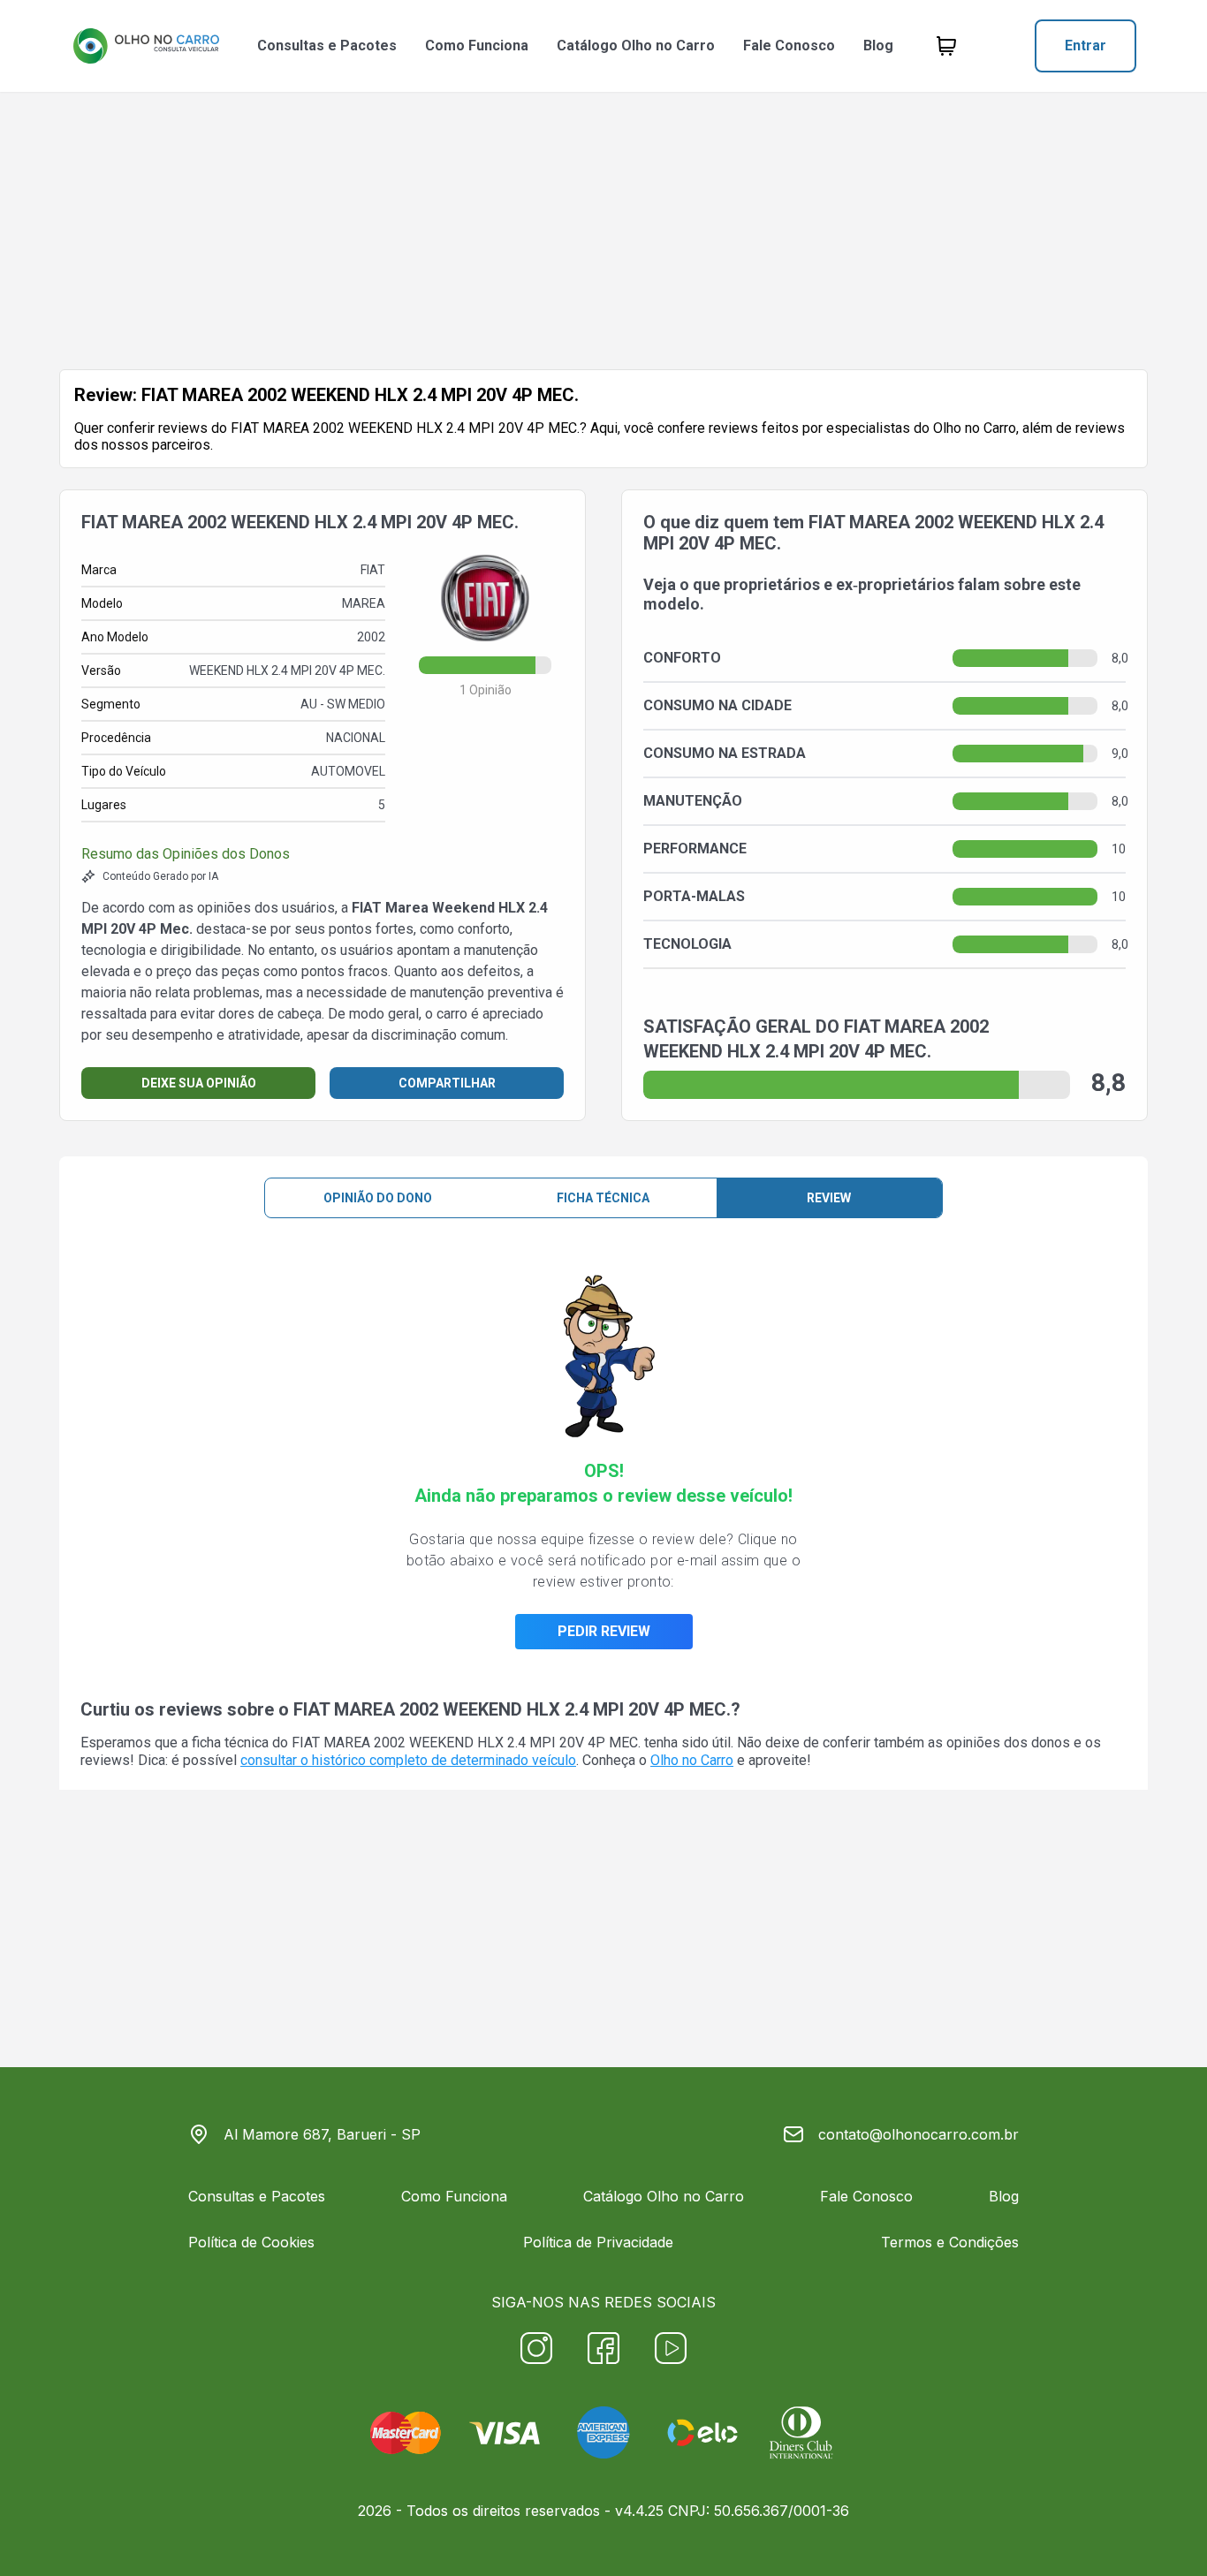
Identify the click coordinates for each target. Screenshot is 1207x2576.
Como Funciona (477, 45)
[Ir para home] (146, 46)
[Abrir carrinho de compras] (946, 46)
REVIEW (829, 1198)
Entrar (1086, 45)
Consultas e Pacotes (327, 45)
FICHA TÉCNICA (603, 1198)
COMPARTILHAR (447, 1083)
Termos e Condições (950, 2242)
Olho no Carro (692, 1760)
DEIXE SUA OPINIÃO (199, 1083)
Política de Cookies (251, 2242)
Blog (878, 45)
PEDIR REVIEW (604, 1631)
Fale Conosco (789, 45)
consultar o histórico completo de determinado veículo (408, 1760)
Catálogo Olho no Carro (636, 45)
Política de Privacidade (598, 2242)
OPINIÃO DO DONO (378, 1198)
